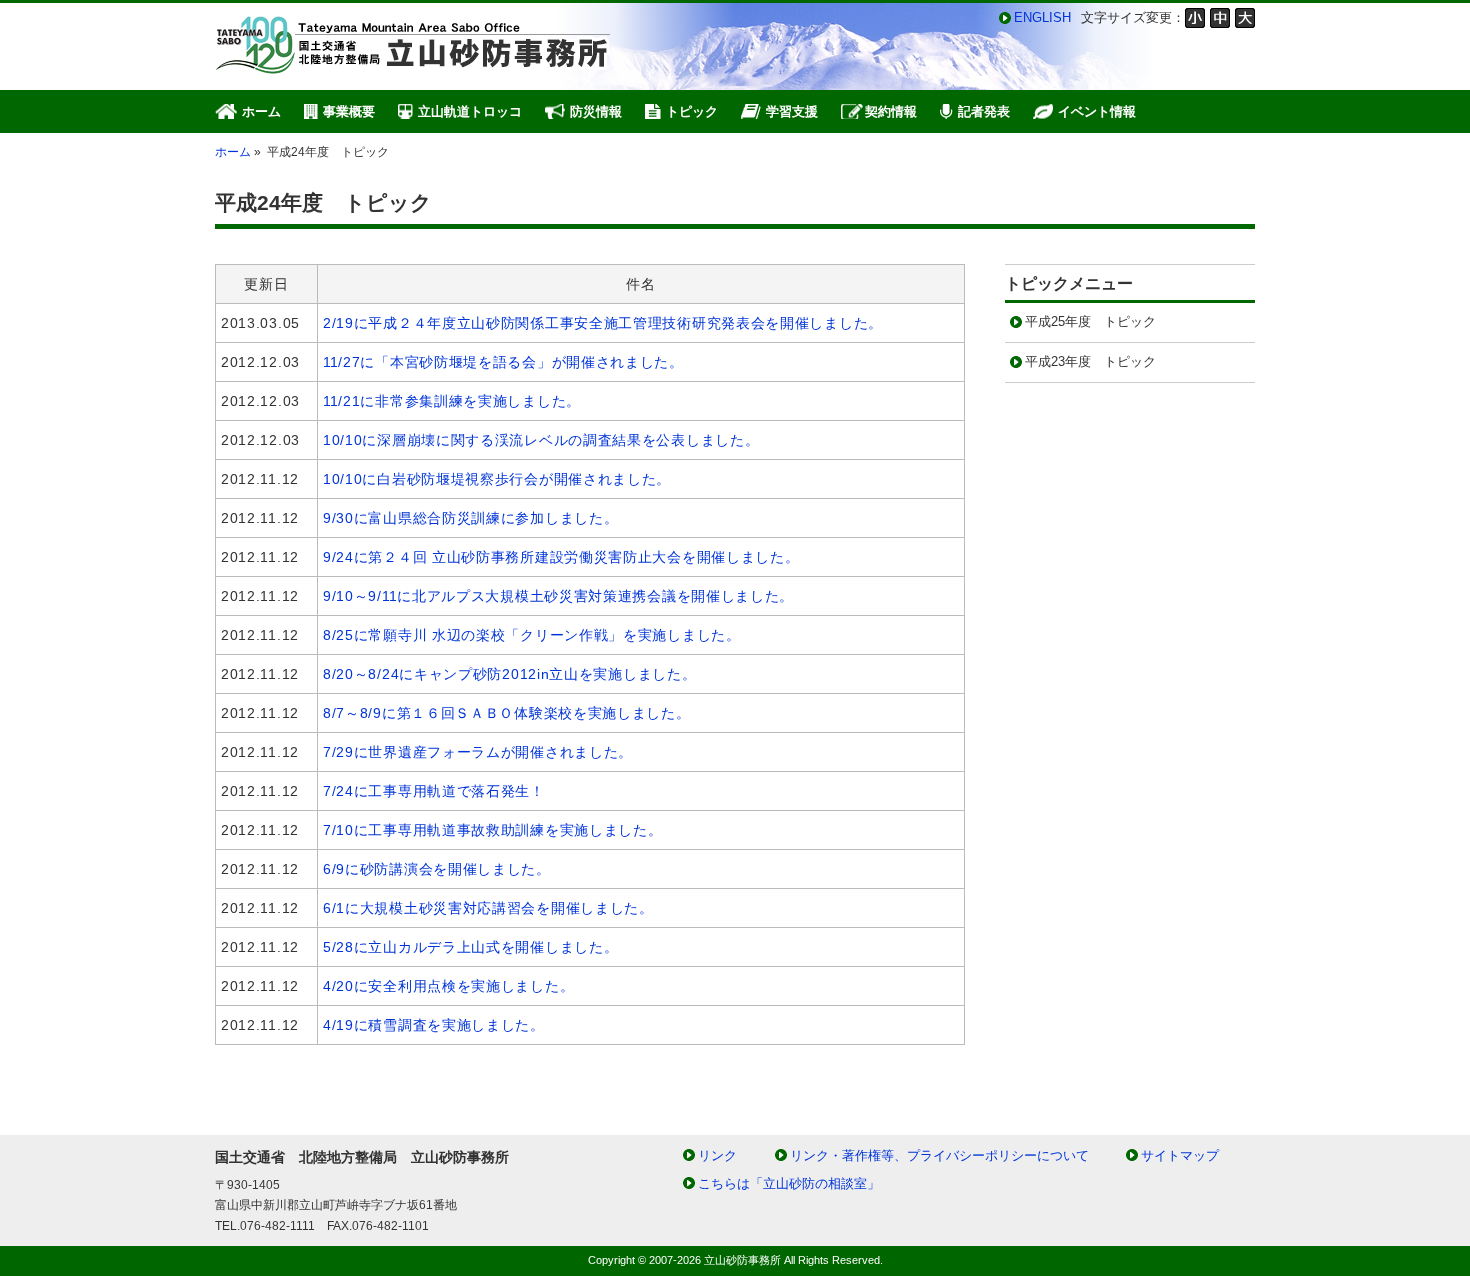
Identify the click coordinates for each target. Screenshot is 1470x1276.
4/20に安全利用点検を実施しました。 (448, 986)
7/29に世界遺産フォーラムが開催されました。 (478, 752)
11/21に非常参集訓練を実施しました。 (452, 401)
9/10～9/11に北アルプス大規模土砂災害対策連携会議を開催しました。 (558, 596)
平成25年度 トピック (1090, 321)
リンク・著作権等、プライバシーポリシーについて (939, 1155)
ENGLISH (1042, 18)
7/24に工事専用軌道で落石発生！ (434, 791)
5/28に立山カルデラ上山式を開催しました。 (470, 947)
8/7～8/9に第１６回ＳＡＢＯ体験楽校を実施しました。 (507, 713)
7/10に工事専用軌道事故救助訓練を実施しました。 (493, 830)
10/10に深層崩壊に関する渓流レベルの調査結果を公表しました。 (541, 440)
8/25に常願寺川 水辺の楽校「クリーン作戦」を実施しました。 (532, 635)
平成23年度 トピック (1090, 361)
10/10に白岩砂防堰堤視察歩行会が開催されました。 (497, 479)
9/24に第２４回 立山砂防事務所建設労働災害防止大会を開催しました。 (561, 557)
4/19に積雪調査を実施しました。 (434, 1025)
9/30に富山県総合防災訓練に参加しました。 (470, 518)
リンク (717, 1155)
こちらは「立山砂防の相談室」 (789, 1183)
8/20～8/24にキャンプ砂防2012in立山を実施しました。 (509, 674)
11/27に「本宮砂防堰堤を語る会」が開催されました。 (503, 362)
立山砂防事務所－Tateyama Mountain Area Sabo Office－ (415, 45)
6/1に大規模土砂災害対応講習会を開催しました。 (488, 908)
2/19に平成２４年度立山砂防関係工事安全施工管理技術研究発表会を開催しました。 (603, 323)
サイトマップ (1180, 1155)
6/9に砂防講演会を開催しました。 (437, 869)
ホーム (233, 152)
